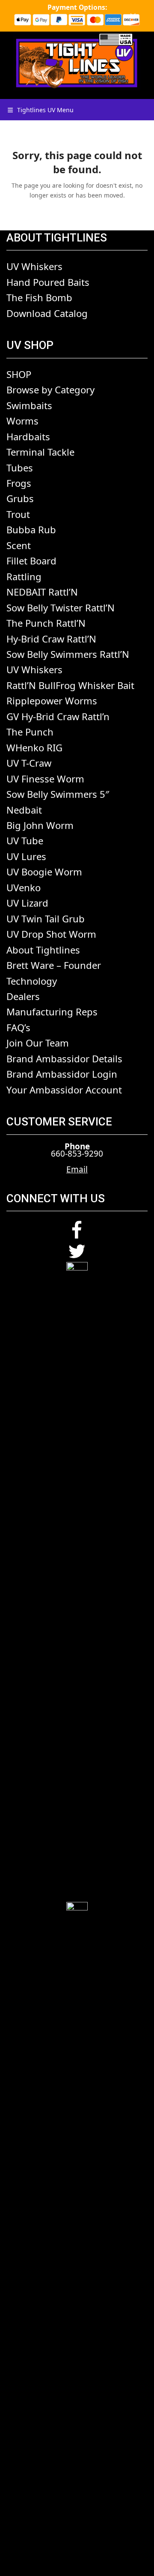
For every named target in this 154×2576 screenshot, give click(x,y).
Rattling (24, 576)
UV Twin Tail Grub (46, 919)
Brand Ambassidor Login (62, 1074)
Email (77, 1169)
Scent (19, 545)
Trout (18, 514)
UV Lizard (27, 903)
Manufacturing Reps (52, 1012)
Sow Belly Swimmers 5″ (58, 794)
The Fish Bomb (39, 297)
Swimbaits (29, 405)
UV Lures (26, 856)
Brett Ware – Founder (54, 965)
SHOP (19, 374)
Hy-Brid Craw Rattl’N (51, 639)
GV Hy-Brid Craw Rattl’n (58, 716)
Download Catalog (47, 313)
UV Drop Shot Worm (51, 934)
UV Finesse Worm (45, 779)
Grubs (20, 498)
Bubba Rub (31, 529)
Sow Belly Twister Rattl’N (61, 608)
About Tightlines (43, 950)
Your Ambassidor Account (64, 1090)
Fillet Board (31, 561)
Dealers (23, 996)
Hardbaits (28, 436)
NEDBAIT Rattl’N (42, 592)
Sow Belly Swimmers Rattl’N (68, 654)
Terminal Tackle (40, 452)
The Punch (30, 732)
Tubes (20, 468)
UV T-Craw (29, 763)
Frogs (19, 483)
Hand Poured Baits (48, 282)
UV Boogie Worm (44, 872)
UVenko (24, 887)
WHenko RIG (34, 747)
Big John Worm (40, 825)
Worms (22, 421)
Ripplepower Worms (52, 701)
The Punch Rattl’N (46, 623)
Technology (32, 981)
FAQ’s (18, 1027)
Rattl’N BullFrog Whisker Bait (70, 685)
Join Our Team (38, 1043)
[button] (41, 110)
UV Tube (25, 840)
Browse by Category (50, 390)
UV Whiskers (34, 266)
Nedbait (24, 810)
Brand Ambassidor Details (64, 1058)
